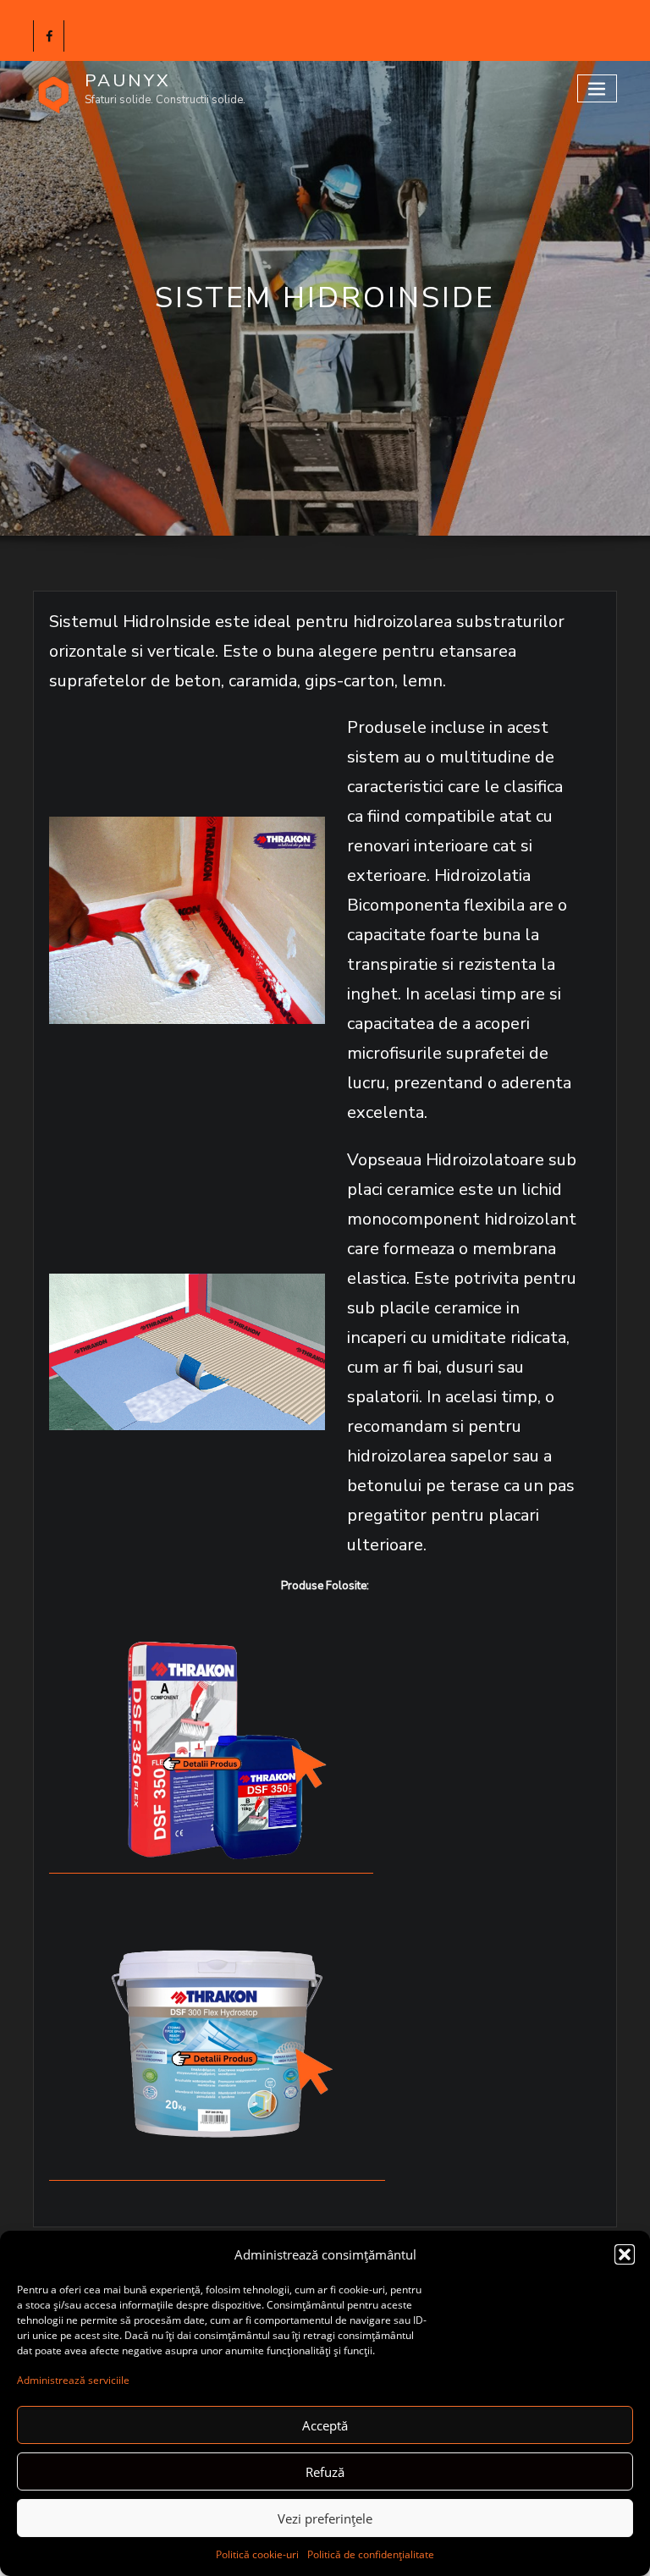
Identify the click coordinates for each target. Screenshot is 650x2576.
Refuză (325, 2472)
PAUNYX (128, 80)
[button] (625, 2254)
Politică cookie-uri (257, 2554)
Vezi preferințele (325, 2518)
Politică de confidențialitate (371, 2554)
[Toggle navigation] (598, 88)
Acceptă (325, 2425)
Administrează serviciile (73, 2380)
